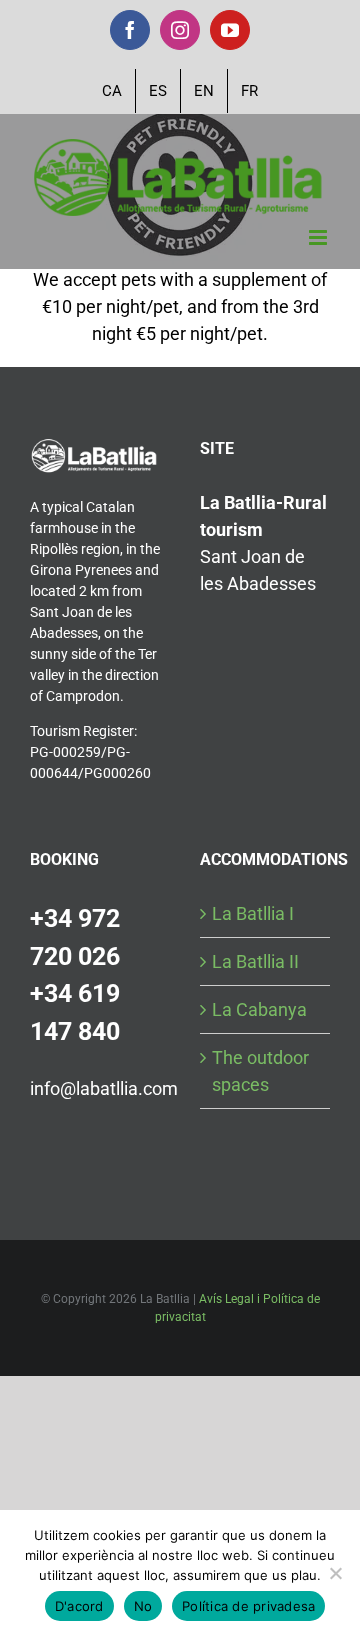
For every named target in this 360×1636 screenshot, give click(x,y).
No (143, 1606)
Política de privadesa (248, 1606)
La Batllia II (255, 961)
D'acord (79, 1606)
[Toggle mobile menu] (319, 237)
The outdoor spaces (260, 1071)
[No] (335, 1573)
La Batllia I (253, 913)
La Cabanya (259, 1009)
